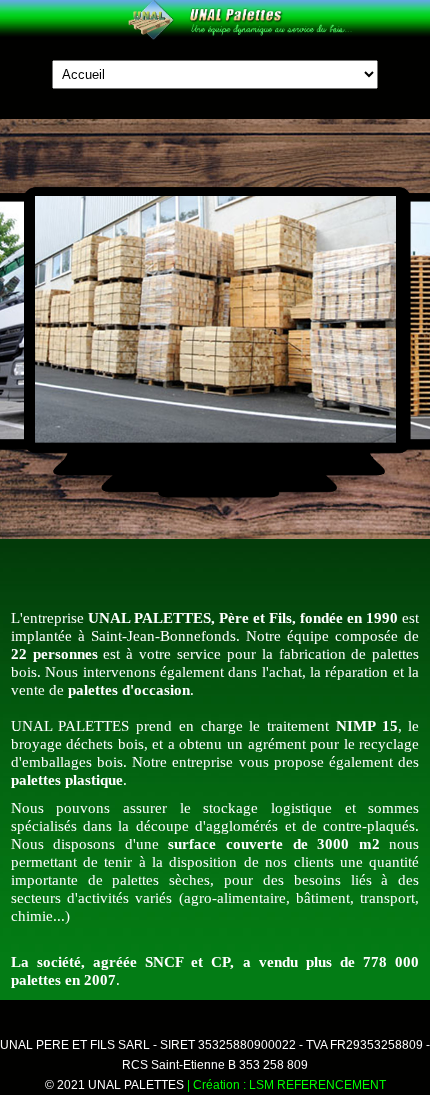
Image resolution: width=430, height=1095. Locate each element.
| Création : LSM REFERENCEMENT (286, 1085)
